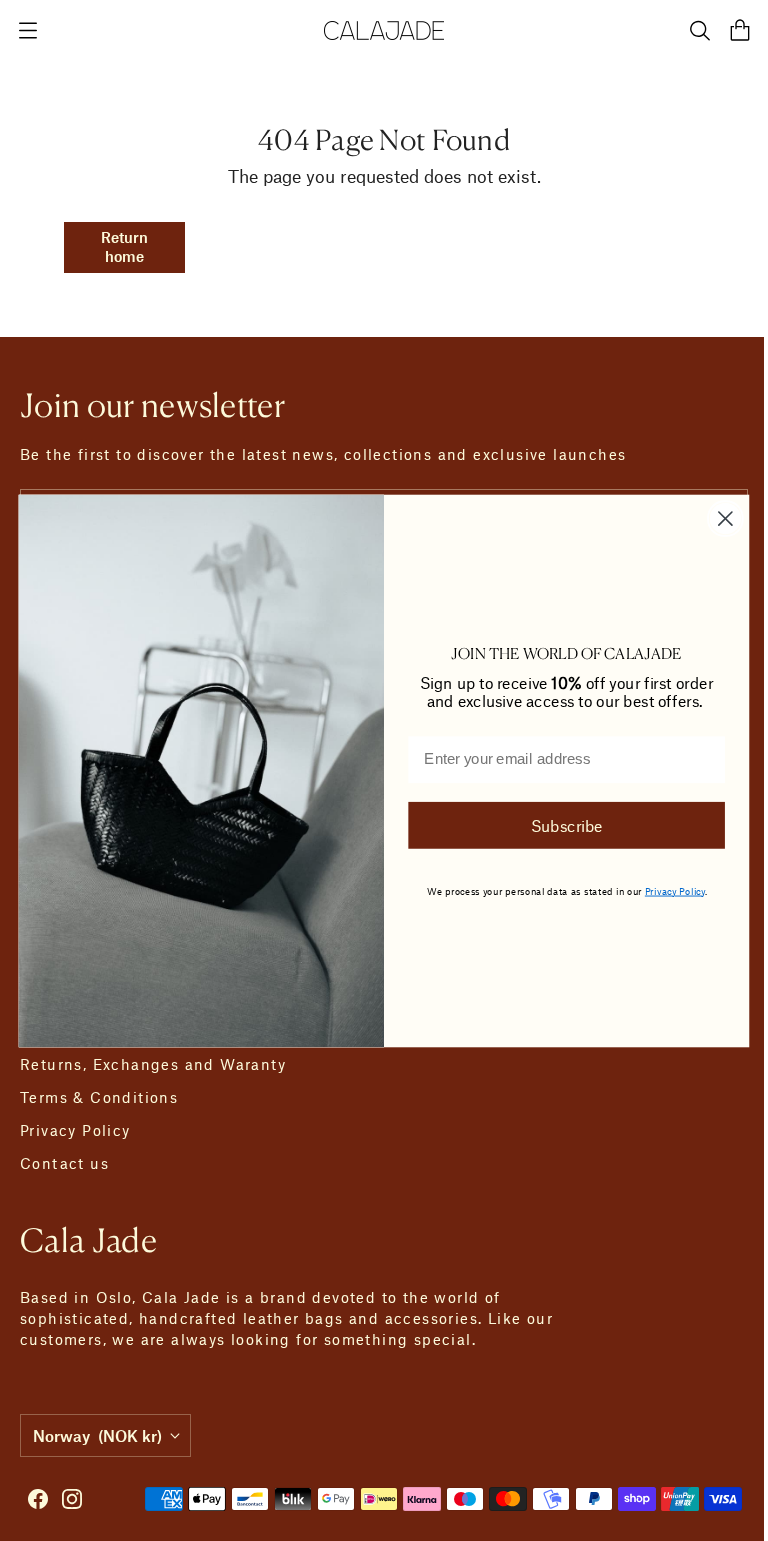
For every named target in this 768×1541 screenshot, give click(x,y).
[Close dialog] (717, 518)
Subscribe (559, 824)
